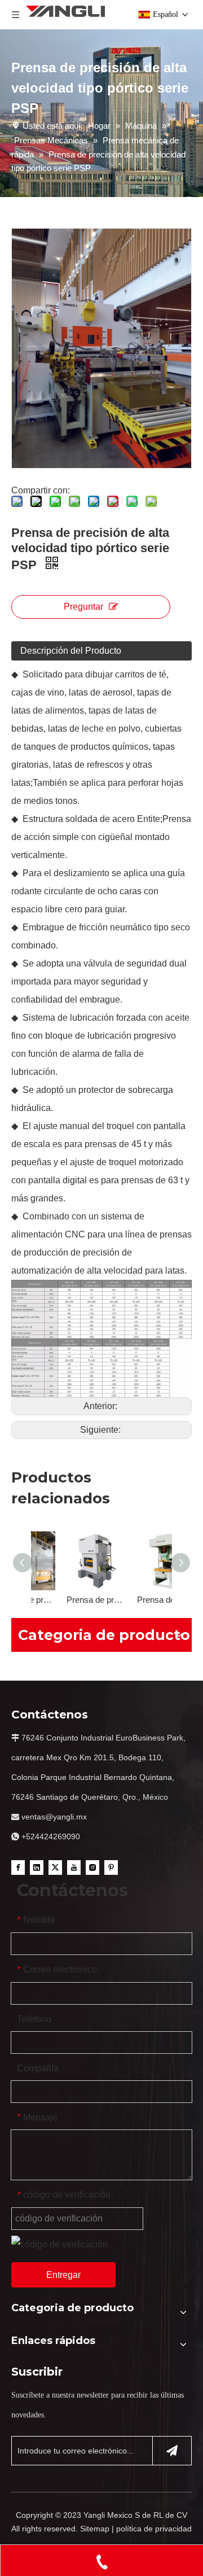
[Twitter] (55, 1867)
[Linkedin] (37, 1867)
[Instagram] (92, 1867)
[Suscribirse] (172, 2451)
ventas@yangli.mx (54, 1817)
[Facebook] (18, 1867)
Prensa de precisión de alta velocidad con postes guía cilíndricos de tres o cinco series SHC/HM (66, 1600)
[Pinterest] (111, 1867)
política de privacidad (154, 2529)
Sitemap (95, 2529)
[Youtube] (74, 1867)
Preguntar (83, 607)
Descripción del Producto (71, 651)
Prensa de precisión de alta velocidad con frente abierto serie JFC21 (137, 1600)
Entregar (63, 2275)
